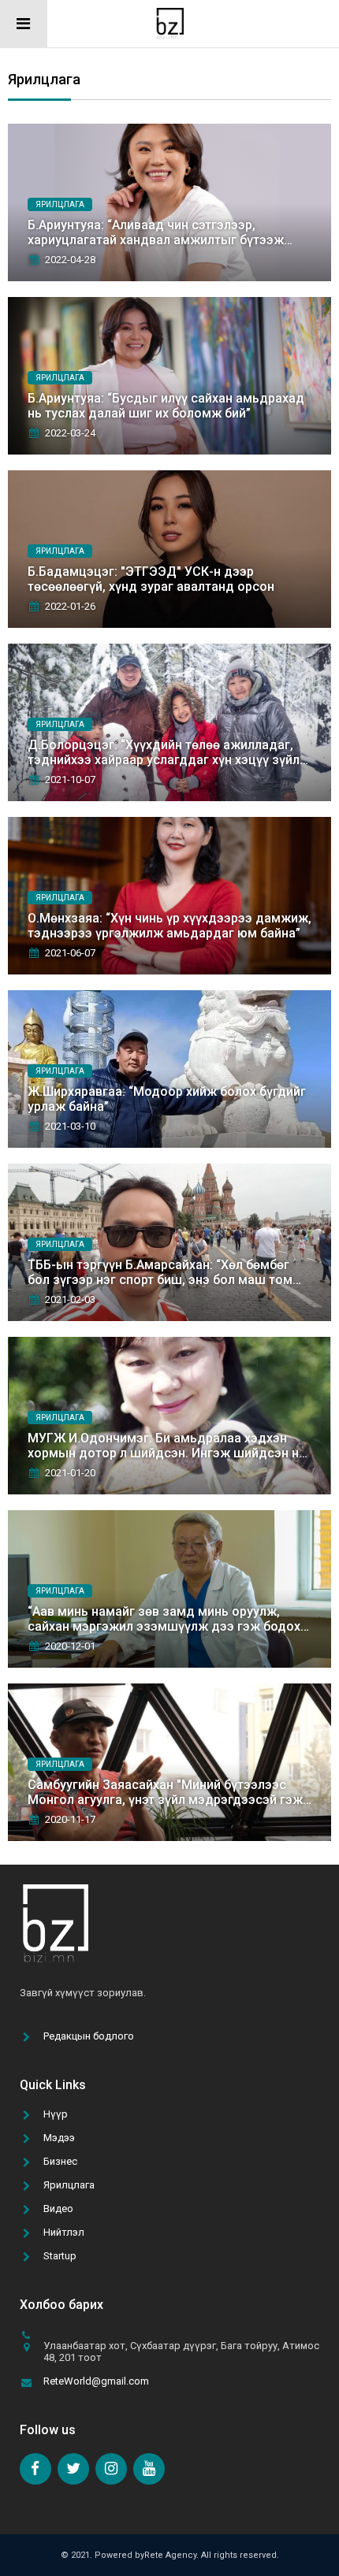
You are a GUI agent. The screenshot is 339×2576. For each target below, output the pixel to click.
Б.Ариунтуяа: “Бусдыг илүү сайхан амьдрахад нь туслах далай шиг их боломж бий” (166, 406)
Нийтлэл (64, 2232)
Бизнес (60, 2161)
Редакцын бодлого (89, 2036)
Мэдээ (59, 2138)
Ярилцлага (69, 2185)
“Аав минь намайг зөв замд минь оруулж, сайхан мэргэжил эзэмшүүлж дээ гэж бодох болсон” (164, 1626)
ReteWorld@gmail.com (96, 2381)
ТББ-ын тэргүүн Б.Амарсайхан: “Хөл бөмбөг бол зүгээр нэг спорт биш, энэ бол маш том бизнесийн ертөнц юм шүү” (160, 1280)
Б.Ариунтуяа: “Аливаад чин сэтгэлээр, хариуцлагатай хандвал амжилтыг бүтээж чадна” (156, 240)
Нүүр (56, 2114)
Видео (58, 2209)
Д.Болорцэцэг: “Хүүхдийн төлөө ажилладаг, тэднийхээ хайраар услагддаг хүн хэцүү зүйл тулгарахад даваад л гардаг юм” (164, 760)
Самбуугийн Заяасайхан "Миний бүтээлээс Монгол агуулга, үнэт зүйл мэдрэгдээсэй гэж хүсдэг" (165, 1800)
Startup (60, 2256)
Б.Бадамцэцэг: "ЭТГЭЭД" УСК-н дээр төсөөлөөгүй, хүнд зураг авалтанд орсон (151, 579)
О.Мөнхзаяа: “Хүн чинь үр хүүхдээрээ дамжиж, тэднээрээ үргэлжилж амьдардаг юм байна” (169, 926)
